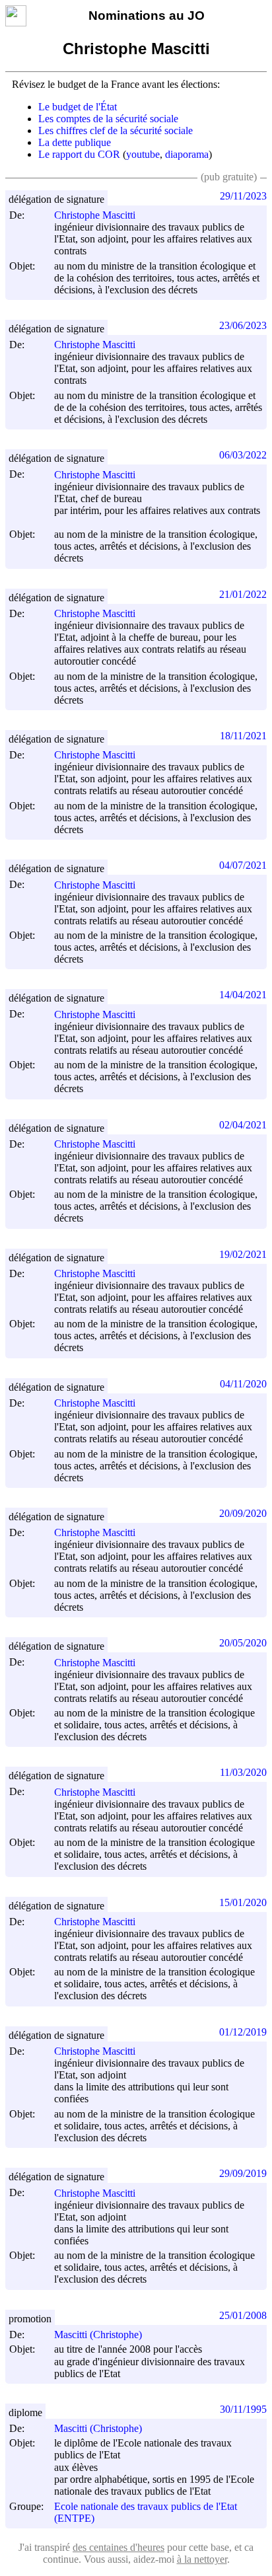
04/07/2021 (243, 865)
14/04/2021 (243, 995)
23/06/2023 (243, 325)
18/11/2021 (243, 736)
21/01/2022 (243, 594)
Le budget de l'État (78, 107)
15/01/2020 (243, 1902)
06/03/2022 (243, 455)
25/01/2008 (243, 2315)
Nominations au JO (147, 16)
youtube (143, 154)
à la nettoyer (202, 2559)
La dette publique (75, 142)
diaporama (187, 154)
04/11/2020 (243, 1384)
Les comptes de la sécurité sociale (108, 119)
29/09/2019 (243, 2173)
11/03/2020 (243, 1772)
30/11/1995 (243, 2409)
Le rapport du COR (79, 154)
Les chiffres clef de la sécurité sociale (116, 130)
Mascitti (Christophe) (98, 2335)
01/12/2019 (243, 2032)
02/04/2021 (243, 1125)
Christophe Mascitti (95, 215)
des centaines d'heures (119, 2547)
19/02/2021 (243, 1254)
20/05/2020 (243, 1643)
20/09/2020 (243, 1513)
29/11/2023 (243, 196)
